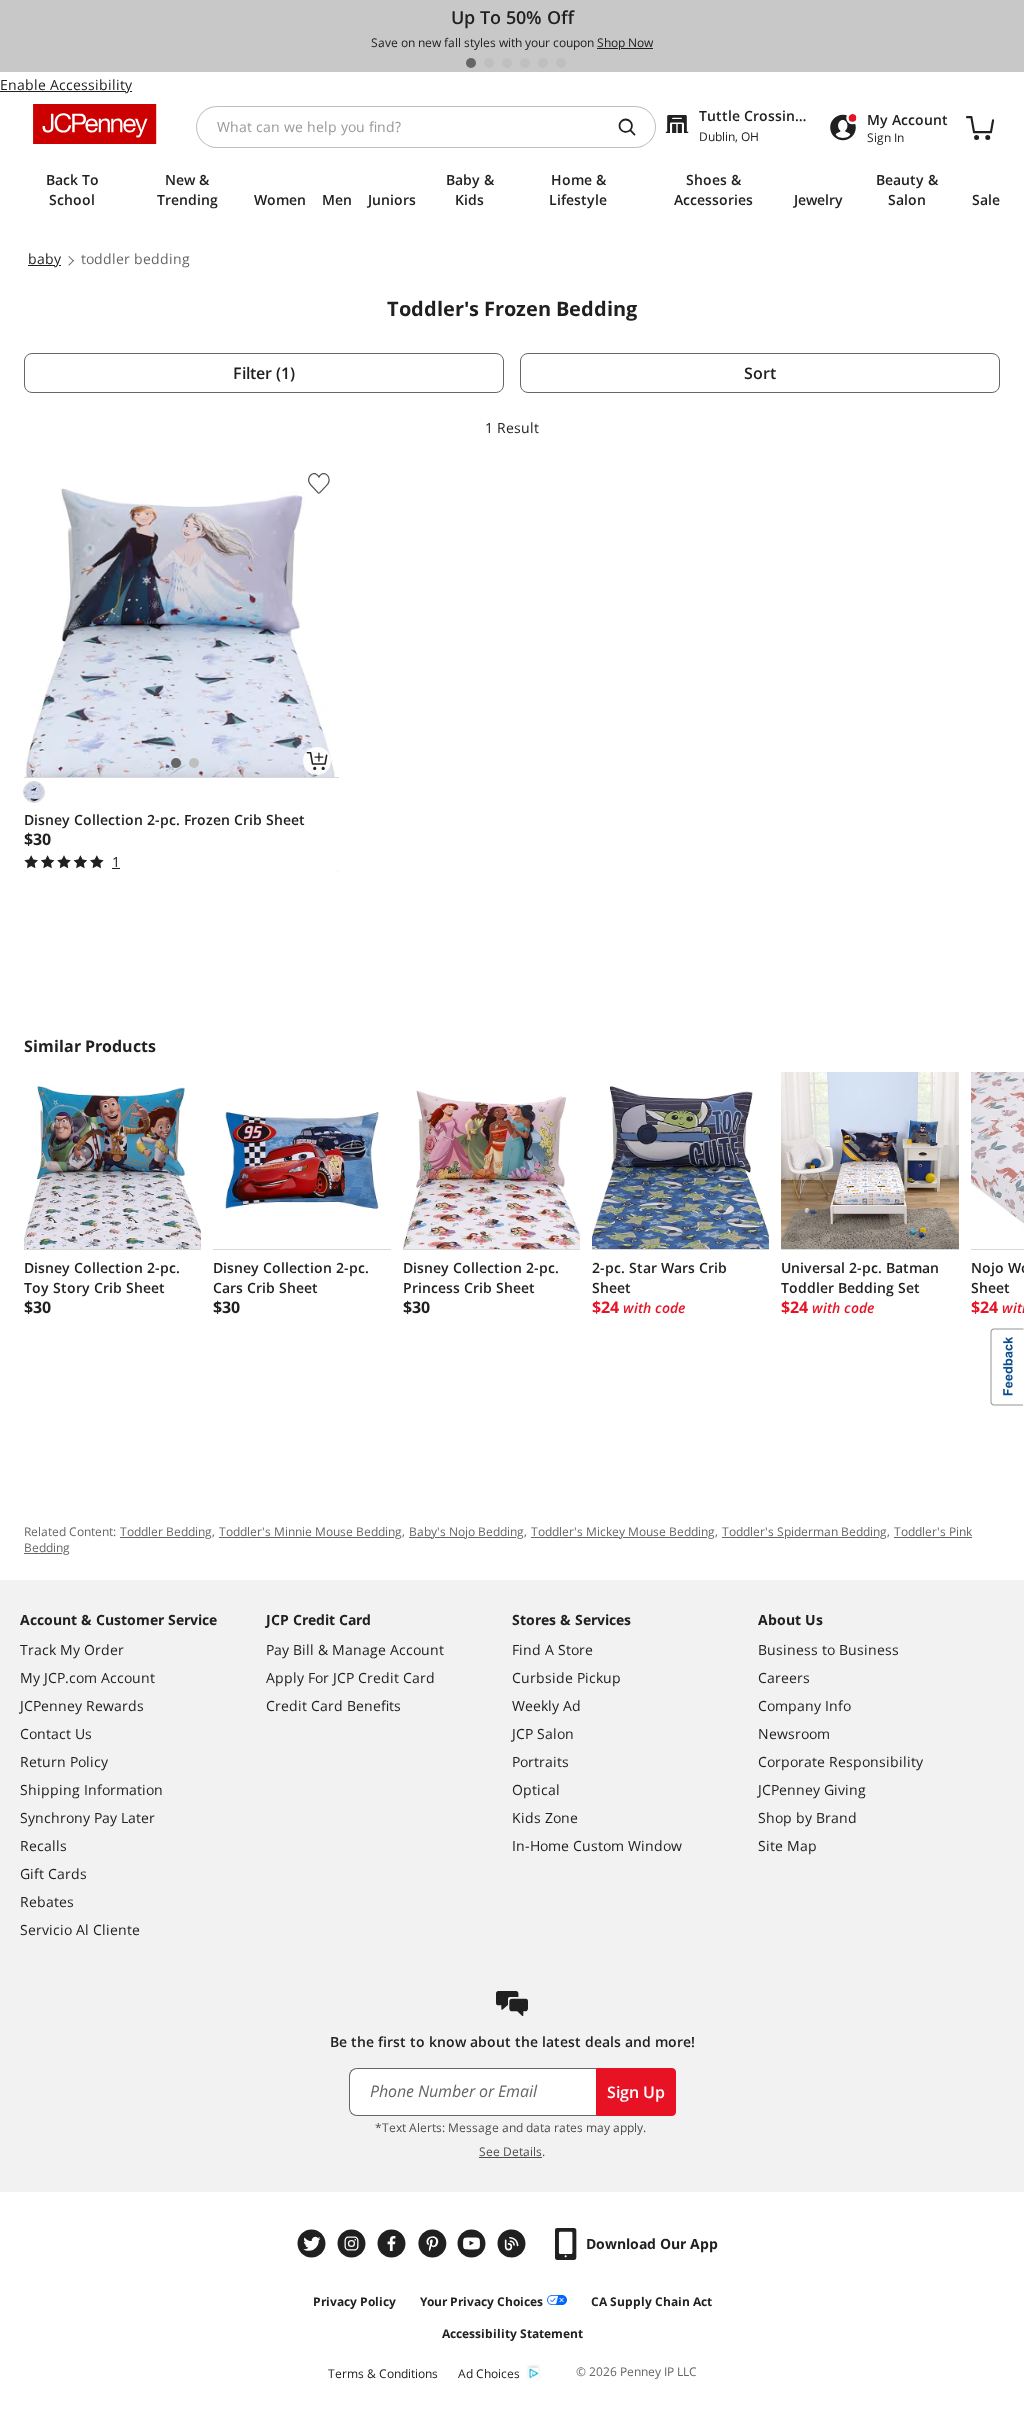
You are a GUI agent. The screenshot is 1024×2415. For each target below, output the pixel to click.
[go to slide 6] (561, 63)
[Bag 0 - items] (980, 127)
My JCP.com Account (87, 1677)
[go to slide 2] (489, 63)
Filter (264, 373)
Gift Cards (53, 1873)
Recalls (43, 1845)
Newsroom (794, 1733)
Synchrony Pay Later (87, 1817)
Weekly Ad (546, 1705)
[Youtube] (474, 2243)
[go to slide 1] (471, 63)
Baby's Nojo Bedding (466, 1531)
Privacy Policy (354, 2301)
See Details (510, 2151)
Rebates (47, 1901)
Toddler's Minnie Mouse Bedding (310, 1531)
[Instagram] (354, 2243)
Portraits (540, 1761)
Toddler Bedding (166, 1531)
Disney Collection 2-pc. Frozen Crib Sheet (164, 819)
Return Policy (64, 1761)
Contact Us (56, 1733)
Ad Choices (489, 2373)
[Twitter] (314, 2243)
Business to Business (828, 1649)
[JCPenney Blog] (514, 2243)
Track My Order (72, 1649)
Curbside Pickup (566, 1677)
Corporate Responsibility (840, 1761)
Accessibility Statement (512, 2333)
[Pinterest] (434, 2243)
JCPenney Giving (812, 1789)
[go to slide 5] (543, 63)
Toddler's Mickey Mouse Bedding (623, 1531)
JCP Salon (543, 1733)
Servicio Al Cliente (80, 1929)
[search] (635, 127)
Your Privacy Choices (481, 2301)
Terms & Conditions (383, 2373)
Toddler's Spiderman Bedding (804, 1531)
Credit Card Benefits (333, 1705)
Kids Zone (545, 1817)
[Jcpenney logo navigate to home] (94, 124)
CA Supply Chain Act (651, 2301)
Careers (784, 1677)
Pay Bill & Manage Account (355, 1649)
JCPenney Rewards (82, 1705)
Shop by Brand (807, 1817)
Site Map (787, 1845)
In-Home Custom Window (597, 1845)
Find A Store (552, 1649)
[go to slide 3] (507, 63)
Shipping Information (91, 1789)
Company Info (804, 1705)
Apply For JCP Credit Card (350, 1677)
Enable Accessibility (66, 84)
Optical (536, 1789)
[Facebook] (394, 2243)
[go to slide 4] (525, 63)
